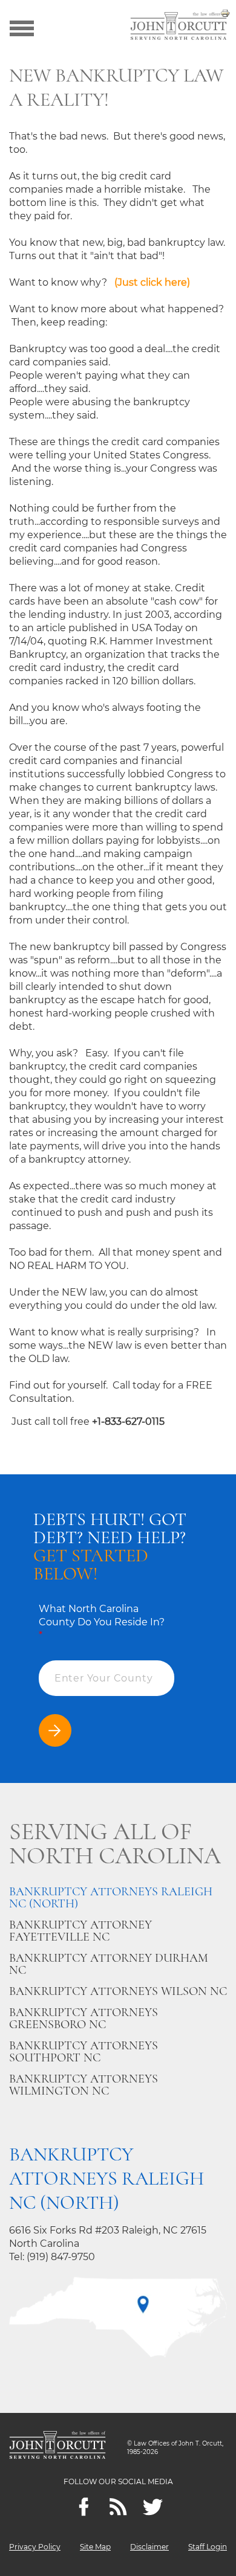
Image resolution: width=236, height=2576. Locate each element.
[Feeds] (118, 2507)
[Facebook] (84, 2507)
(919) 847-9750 (61, 2257)
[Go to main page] (179, 27)
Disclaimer (149, 2547)
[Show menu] (22, 27)
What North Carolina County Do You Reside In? (102, 1622)
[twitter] (153, 2507)
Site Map (95, 2547)
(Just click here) (153, 282)
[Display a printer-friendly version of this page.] (225, 12)
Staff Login (208, 2547)
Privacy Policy (35, 2547)
